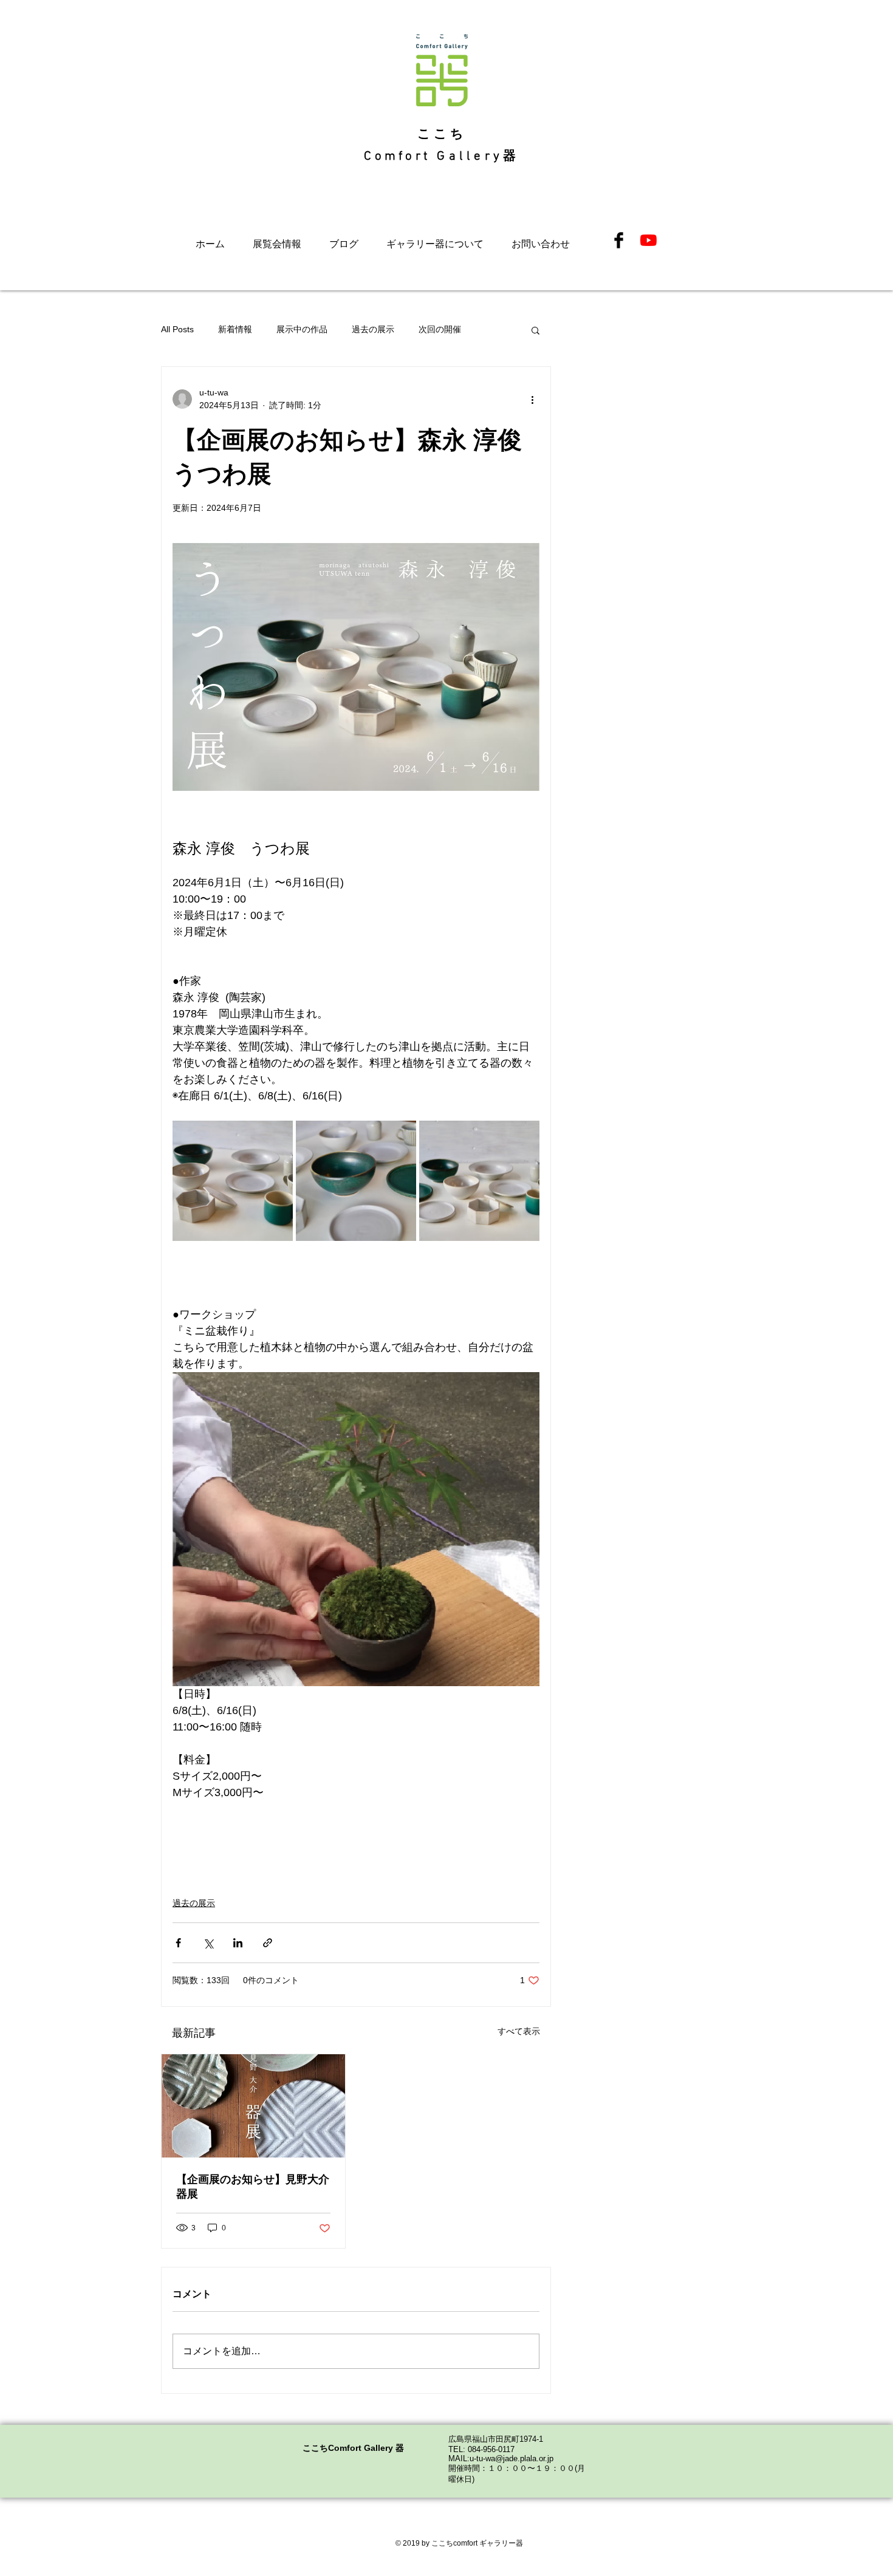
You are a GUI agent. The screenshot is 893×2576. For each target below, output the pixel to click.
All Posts (177, 329)
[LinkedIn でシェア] (238, 1943)
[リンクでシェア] (268, 1943)
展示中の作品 (302, 329)
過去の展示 (373, 329)
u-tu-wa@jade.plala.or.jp (512, 2458)
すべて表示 (519, 2031)
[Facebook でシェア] (178, 1943)
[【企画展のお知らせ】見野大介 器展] (253, 2106)
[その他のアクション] (532, 399)
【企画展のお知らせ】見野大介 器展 (253, 2187)
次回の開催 (440, 329)
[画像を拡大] (233, 1181)
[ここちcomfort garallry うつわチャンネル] (648, 240)
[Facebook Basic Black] (619, 240)
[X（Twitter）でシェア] (208, 1943)
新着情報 (235, 329)
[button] (535, 330)
